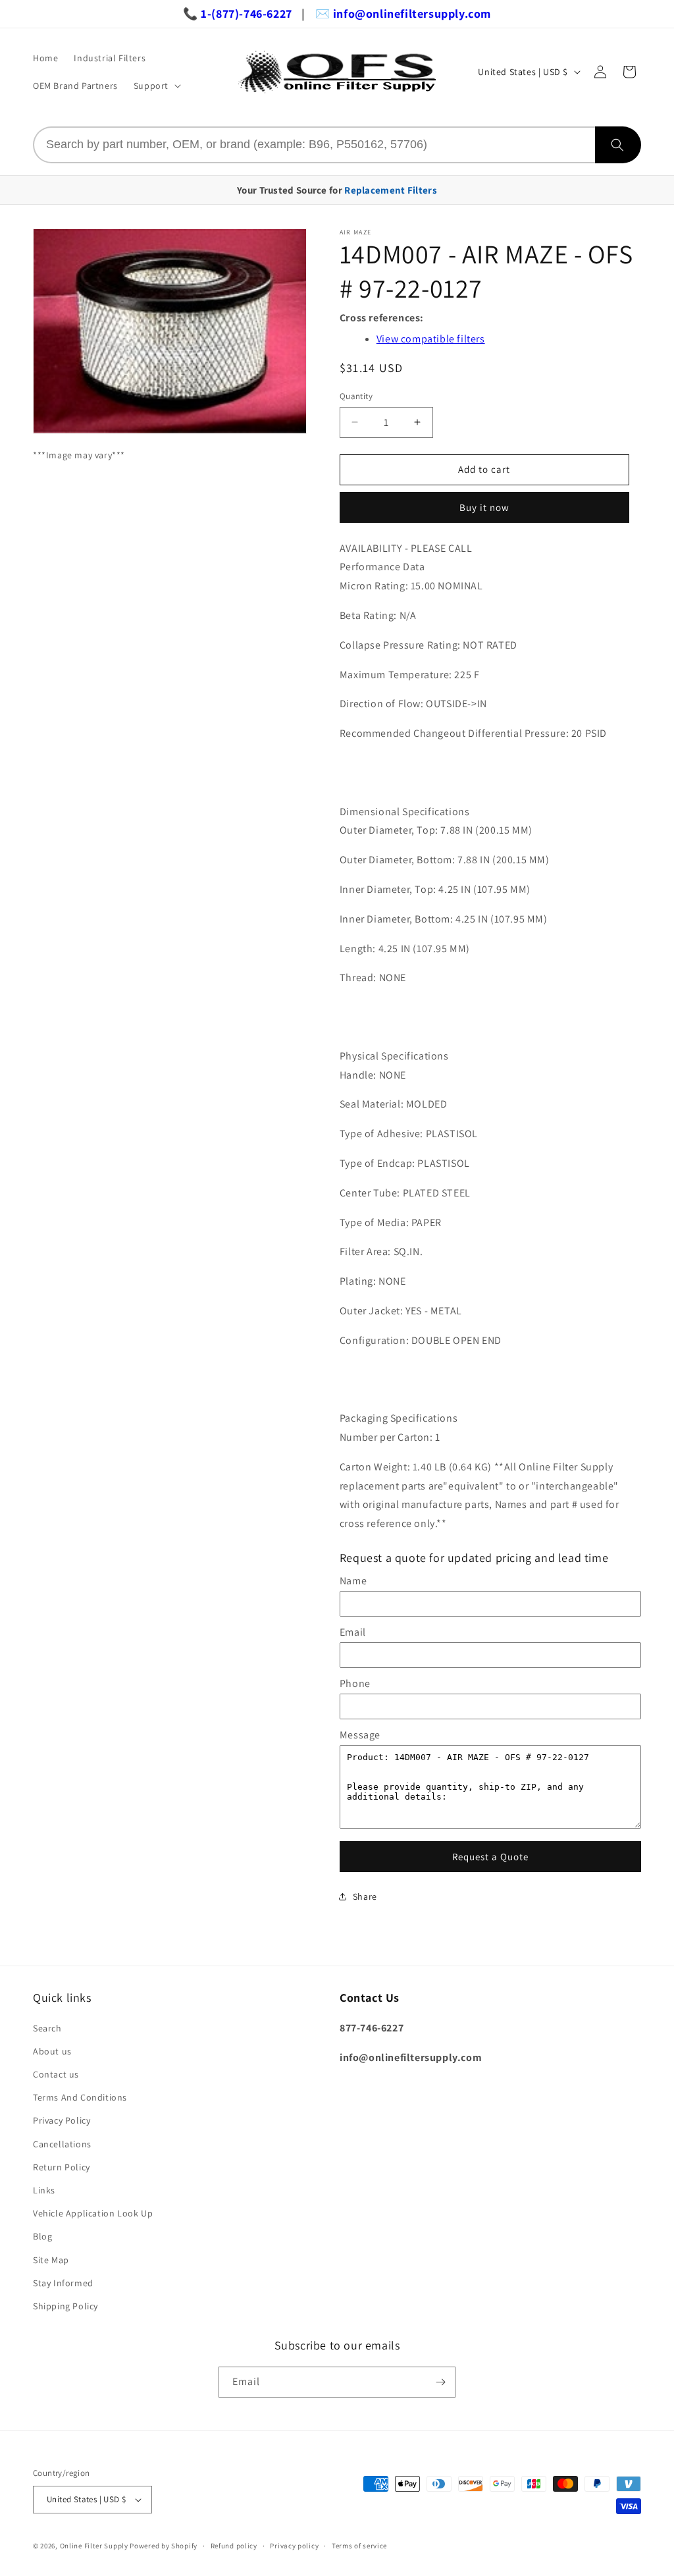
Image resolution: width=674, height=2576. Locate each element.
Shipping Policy (65, 2306)
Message (360, 1735)
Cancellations (62, 2144)
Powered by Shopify (164, 2546)
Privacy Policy (62, 2120)
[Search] (618, 145)
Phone (355, 1683)
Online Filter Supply (94, 2546)
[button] (156, 86)
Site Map (51, 2260)
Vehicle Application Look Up (93, 2213)
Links (44, 2190)
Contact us (56, 2074)
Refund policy (234, 2546)
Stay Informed (63, 2283)
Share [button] (365, 1896)
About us (52, 2051)
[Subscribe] (440, 2382)
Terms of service (359, 2546)
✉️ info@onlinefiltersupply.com (403, 13)
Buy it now (484, 507)
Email (353, 1632)
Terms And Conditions (80, 2097)
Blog (42, 2236)
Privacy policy (294, 2546)
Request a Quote (490, 1857)
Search (47, 2028)
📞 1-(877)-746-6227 (238, 13)
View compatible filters (431, 339)
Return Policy (62, 2167)
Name (353, 1581)
